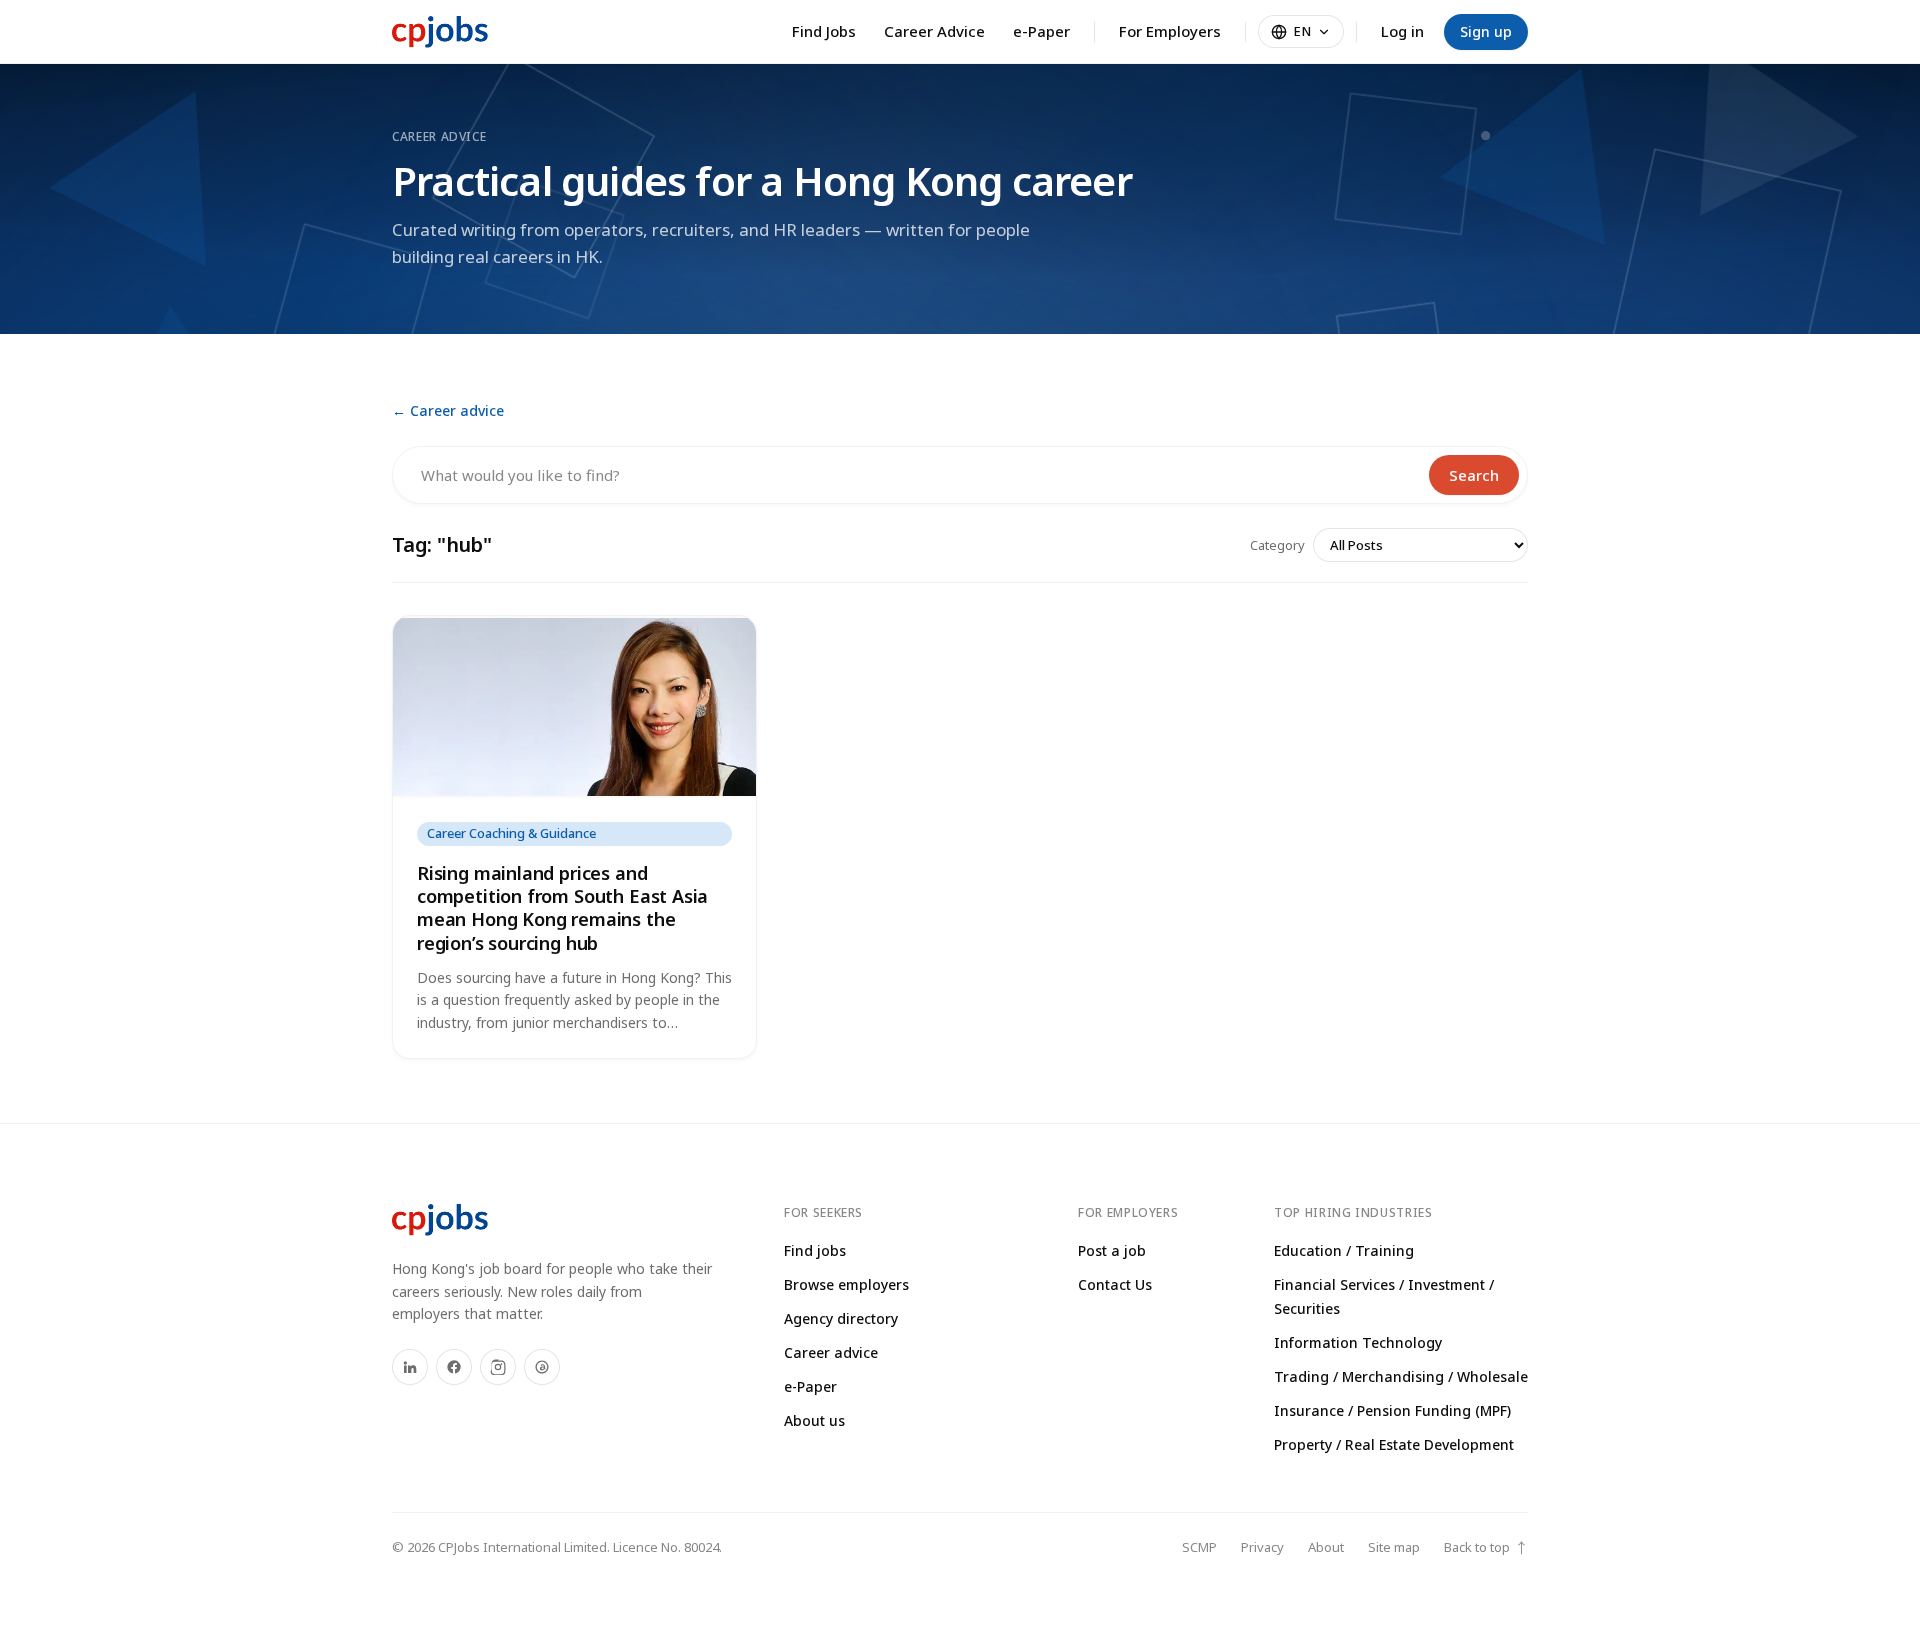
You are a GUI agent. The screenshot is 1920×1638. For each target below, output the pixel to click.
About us (814, 1420)
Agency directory (841, 1318)
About (1326, 1547)
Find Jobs (824, 31)
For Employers (1170, 31)
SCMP (1199, 1547)
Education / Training (1344, 1250)
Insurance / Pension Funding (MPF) (1392, 1410)
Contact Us (1115, 1284)
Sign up (1486, 31)
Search (1474, 475)
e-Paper (1041, 31)
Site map (1394, 1547)
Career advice (831, 1352)
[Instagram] (498, 1367)
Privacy (1262, 1547)
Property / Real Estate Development (1394, 1444)
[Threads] (542, 1367)
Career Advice (934, 31)
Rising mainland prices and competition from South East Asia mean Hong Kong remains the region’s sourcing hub (562, 908)
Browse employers (846, 1284)
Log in (1402, 31)
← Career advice (448, 410)
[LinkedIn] (410, 1367)
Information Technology (1358, 1342)
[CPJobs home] (440, 32)
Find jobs (815, 1250)
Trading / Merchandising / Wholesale (1401, 1376)
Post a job (1112, 1250)
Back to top (1486, 1547)
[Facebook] (454, 1367)
